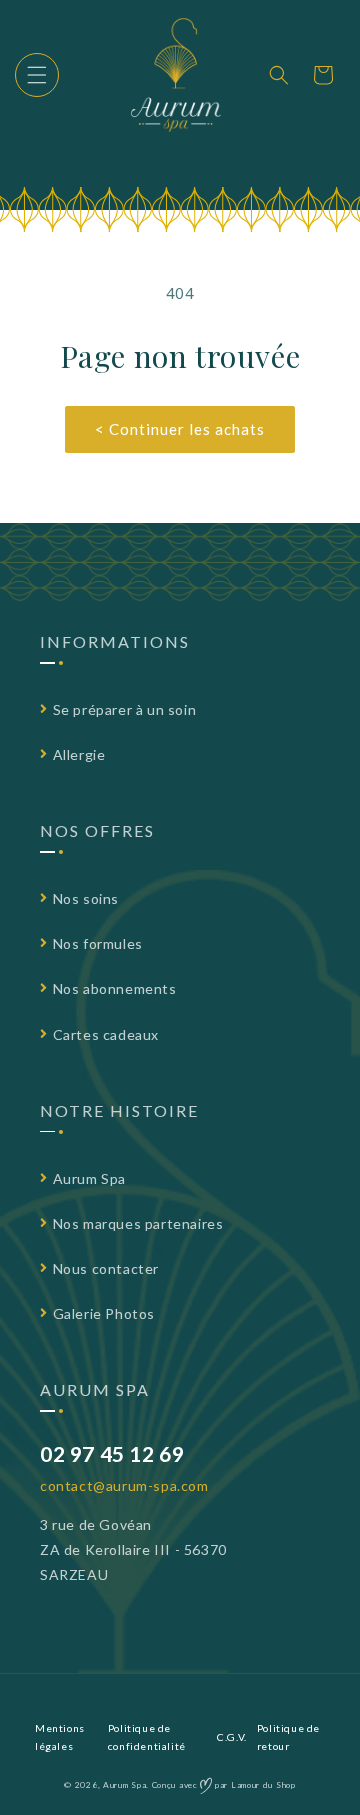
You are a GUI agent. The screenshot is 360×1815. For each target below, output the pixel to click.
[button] (37, 75)
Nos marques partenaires (138, 1223)
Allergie (79, 754)
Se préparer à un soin (125, 709)
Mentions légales (60, 1737)
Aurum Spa (89, 1178)
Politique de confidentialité (147, 1737)
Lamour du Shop (263, 1785)
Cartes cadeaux (106, 1034)
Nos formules (98, 943)
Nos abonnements (115, 988)
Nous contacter (106, 1268)
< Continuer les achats (180, 429)
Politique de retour (288, 1737)
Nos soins (86, 898)
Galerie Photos (104, 1313)
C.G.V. (232, 1737)
